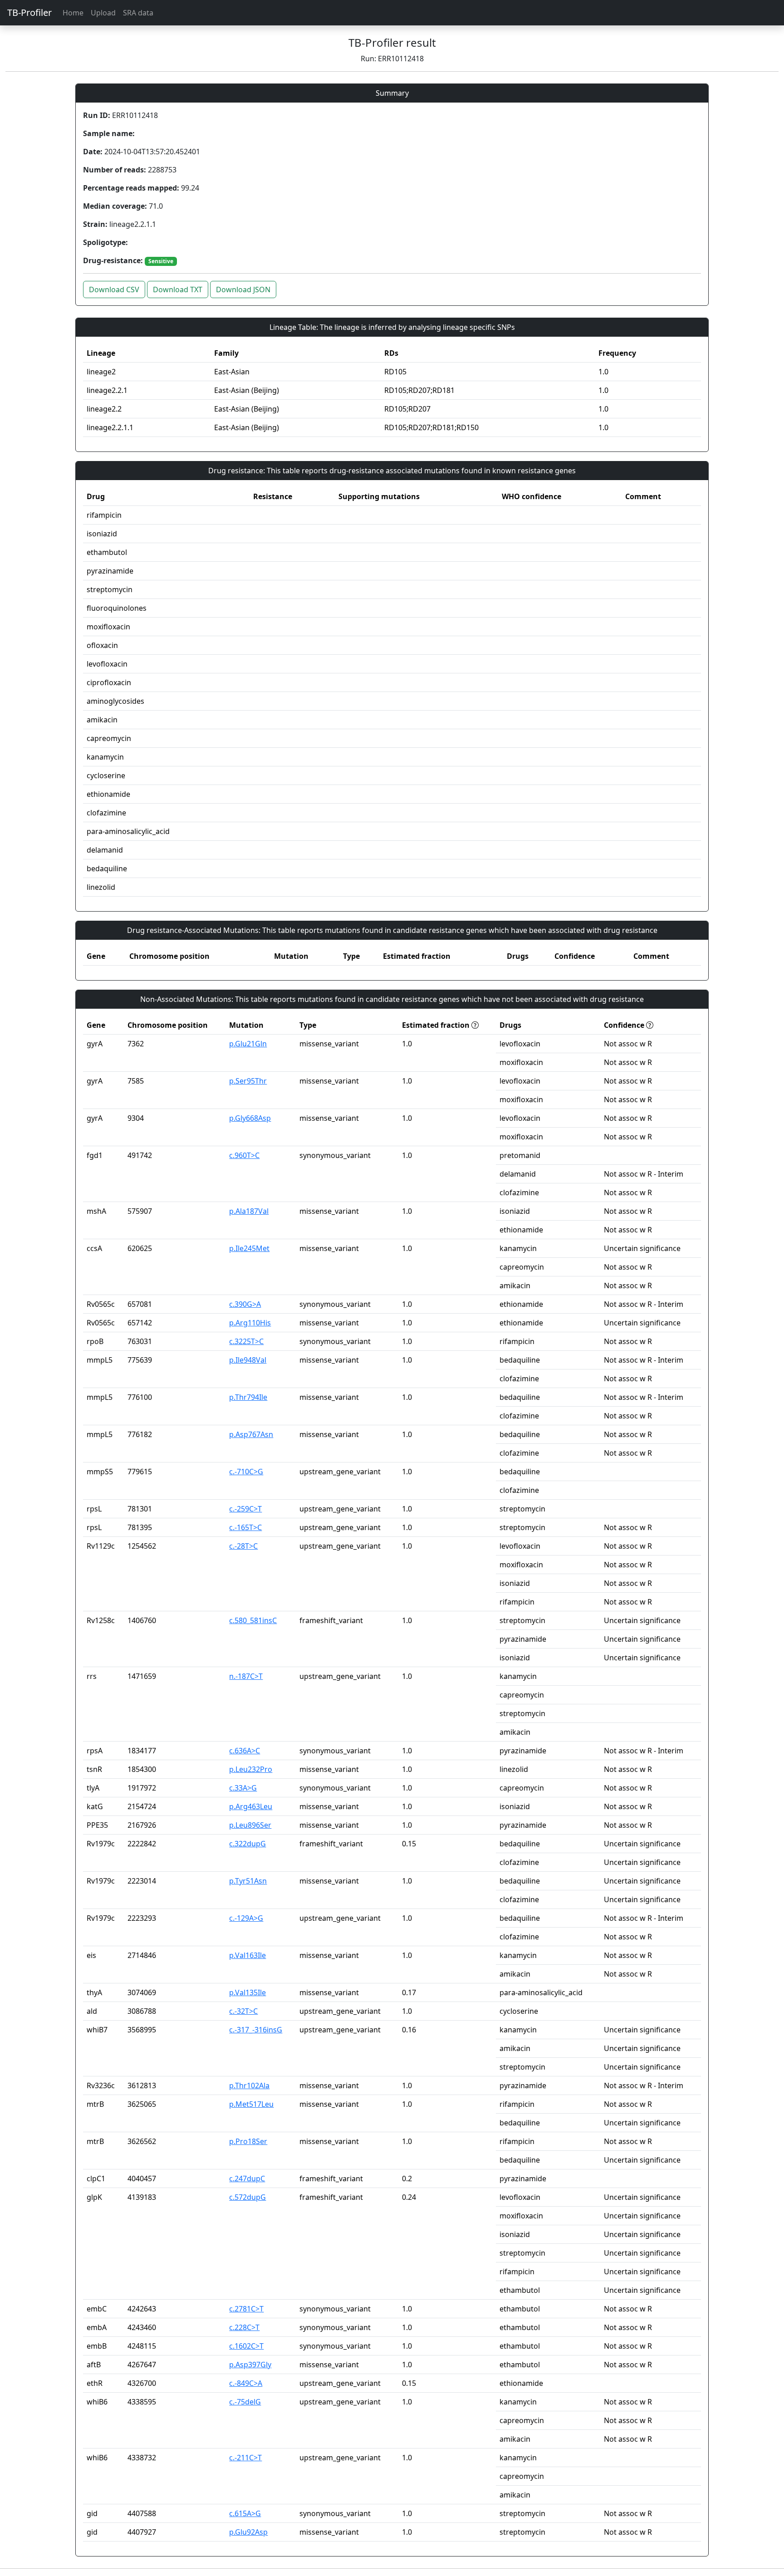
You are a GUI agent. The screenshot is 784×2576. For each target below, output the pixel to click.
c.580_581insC (253, 1620)
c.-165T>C (245, 1527)
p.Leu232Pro (251, 1769)
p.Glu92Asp (248, 2532)
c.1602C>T (246, 2346)
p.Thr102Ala (249, 2085)
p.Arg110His (250, 1323)
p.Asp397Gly (250, 2365)
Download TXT (178, 289)
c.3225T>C (246, 1341)
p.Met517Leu (251, 2104)
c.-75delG (245, 2402)
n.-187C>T (246, 1676)
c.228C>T (244, 2327)
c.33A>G (243, 1788)
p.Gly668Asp (250, 1118)
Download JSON (243, 289)
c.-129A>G (246, 1918)
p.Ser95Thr (248, 1081)
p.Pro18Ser (248, 2141)
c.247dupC (247, 2179)
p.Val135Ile (247, 1992)
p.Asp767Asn (251, 1434)
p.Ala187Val (249, 1211)
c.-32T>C (243, 2011)
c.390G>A (245, 1304)
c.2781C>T (246, 2309)
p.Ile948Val (248, 1360)
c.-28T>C (243, 1546)
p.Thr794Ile (248, 1397)
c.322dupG (247, 1844)
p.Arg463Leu (251, 1806)
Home (73, 13)
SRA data (138, 13)
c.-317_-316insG (256, 2030)
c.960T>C (244, 1155)
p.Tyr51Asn (248, 1881)
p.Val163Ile (247, 1955)
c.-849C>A (246, 2383)
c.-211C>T (245, 2458)
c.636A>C (245, 1751)
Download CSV (114, 289)
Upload (103, 13)
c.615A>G (245, 2513)
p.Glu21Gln (248, 1044)
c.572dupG (247, 2197)
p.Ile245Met (249, 1248)
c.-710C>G (246, 1472)
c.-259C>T (245, 1509)
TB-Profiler (29, 12)
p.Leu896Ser (250, 1825)
